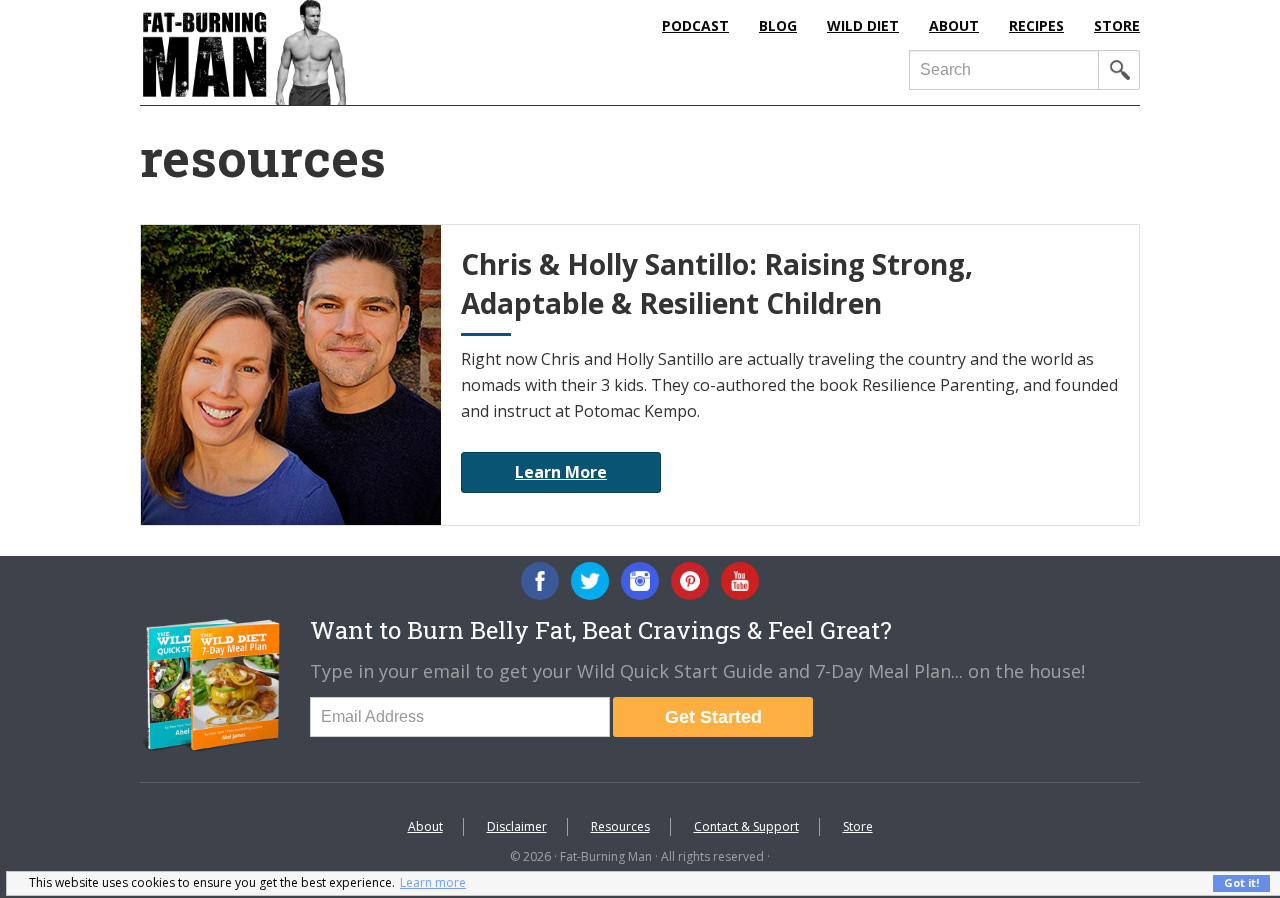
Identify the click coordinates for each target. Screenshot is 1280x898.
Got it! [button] (1241, 882)
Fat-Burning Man (325, 52)
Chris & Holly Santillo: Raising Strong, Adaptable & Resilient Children (717, 283)
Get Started (713, 717)
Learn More (561, 472)
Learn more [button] (433, 882)
